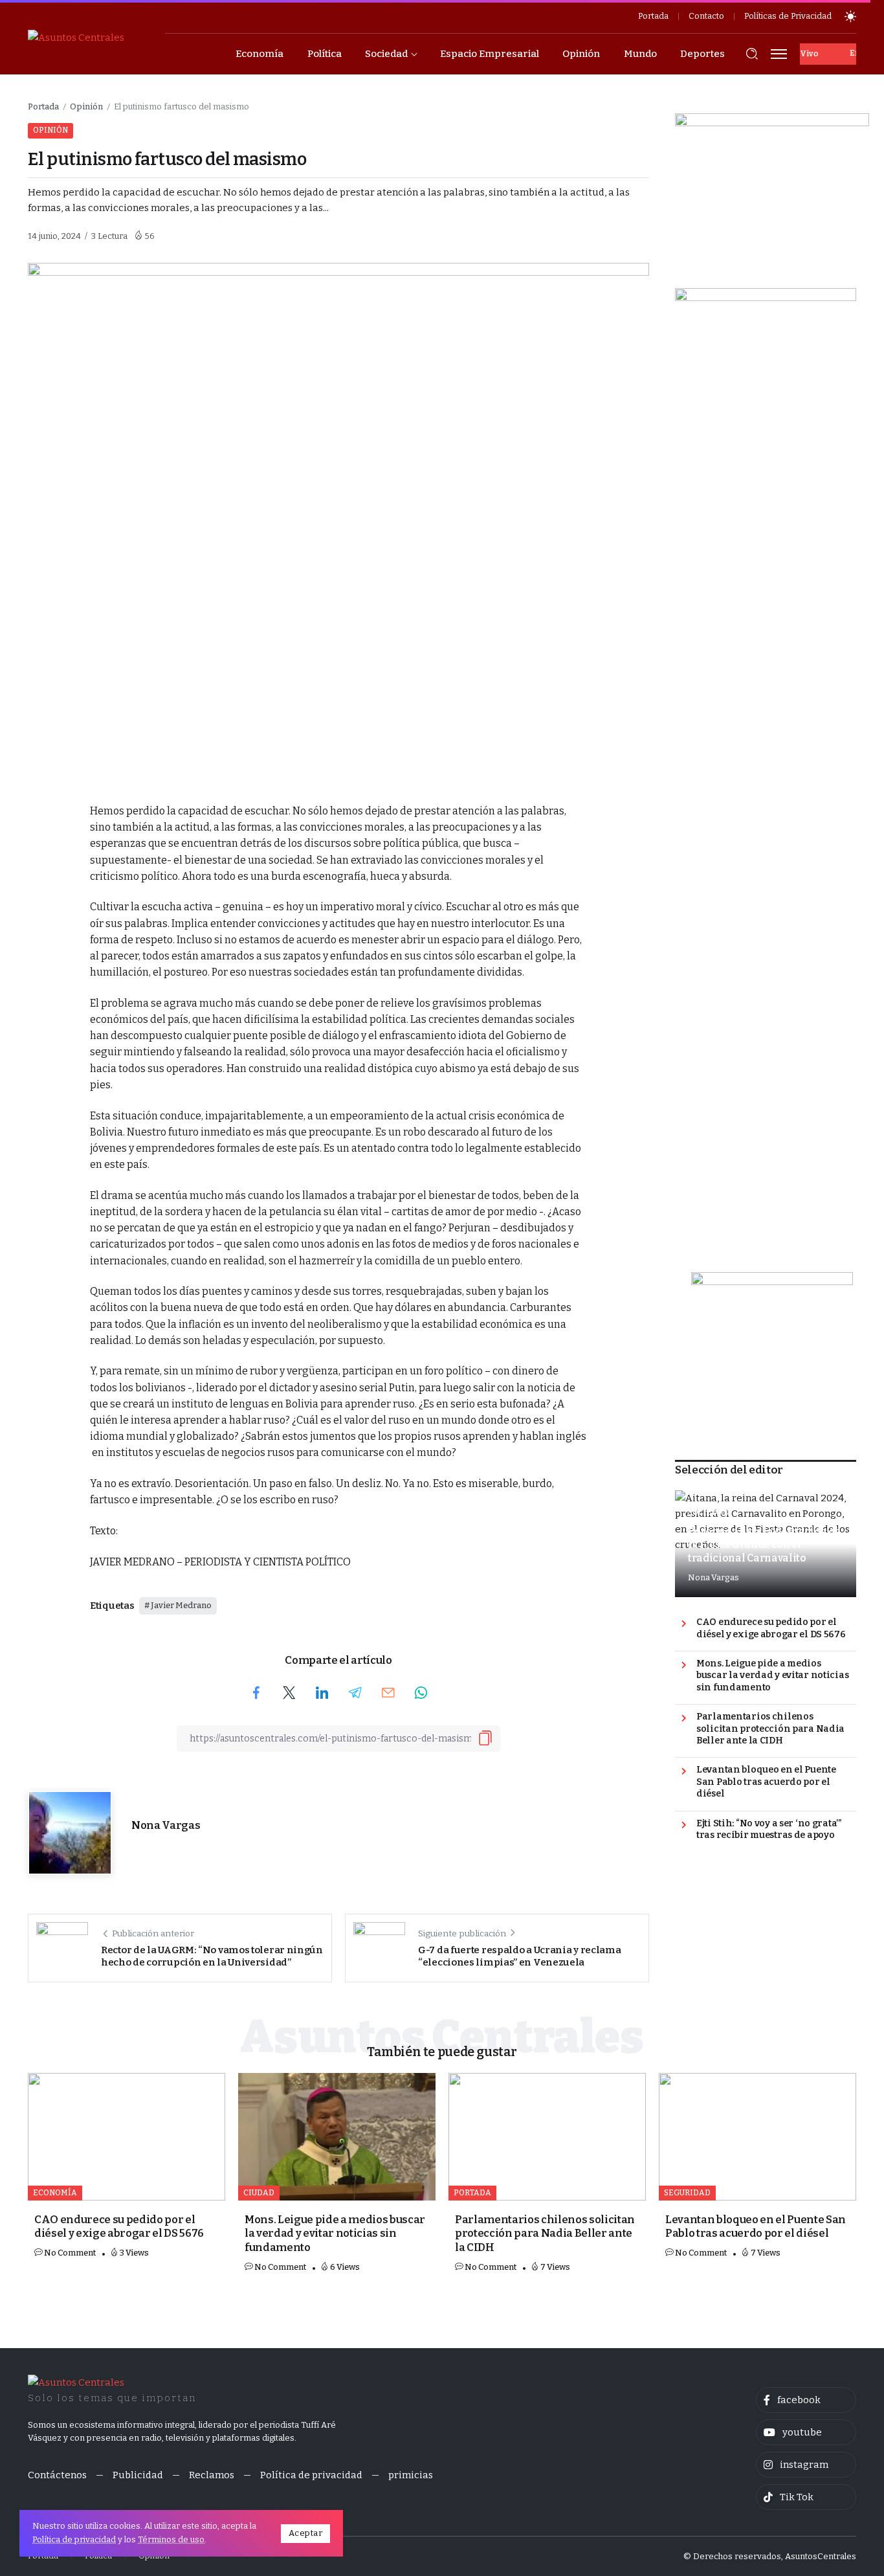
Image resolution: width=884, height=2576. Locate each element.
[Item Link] (127, 2137)
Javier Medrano (181, 1605)
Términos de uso (171, 2539)
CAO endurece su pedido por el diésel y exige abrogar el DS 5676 (771, 1628)
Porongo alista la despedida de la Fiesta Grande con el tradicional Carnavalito (764, 1545)
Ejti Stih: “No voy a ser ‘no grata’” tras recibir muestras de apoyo (769, 1830)
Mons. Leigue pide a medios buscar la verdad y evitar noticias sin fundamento (772, 1675)
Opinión (86, 106)
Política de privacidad (74, 2539)
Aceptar (306, 2533)
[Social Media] (806, 2400)
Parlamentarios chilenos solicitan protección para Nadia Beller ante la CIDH (770, 1729)
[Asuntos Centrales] (76, 37)
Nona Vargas (166, 1825)
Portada (43, 106)
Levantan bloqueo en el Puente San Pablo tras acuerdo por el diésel (766, 1782)
